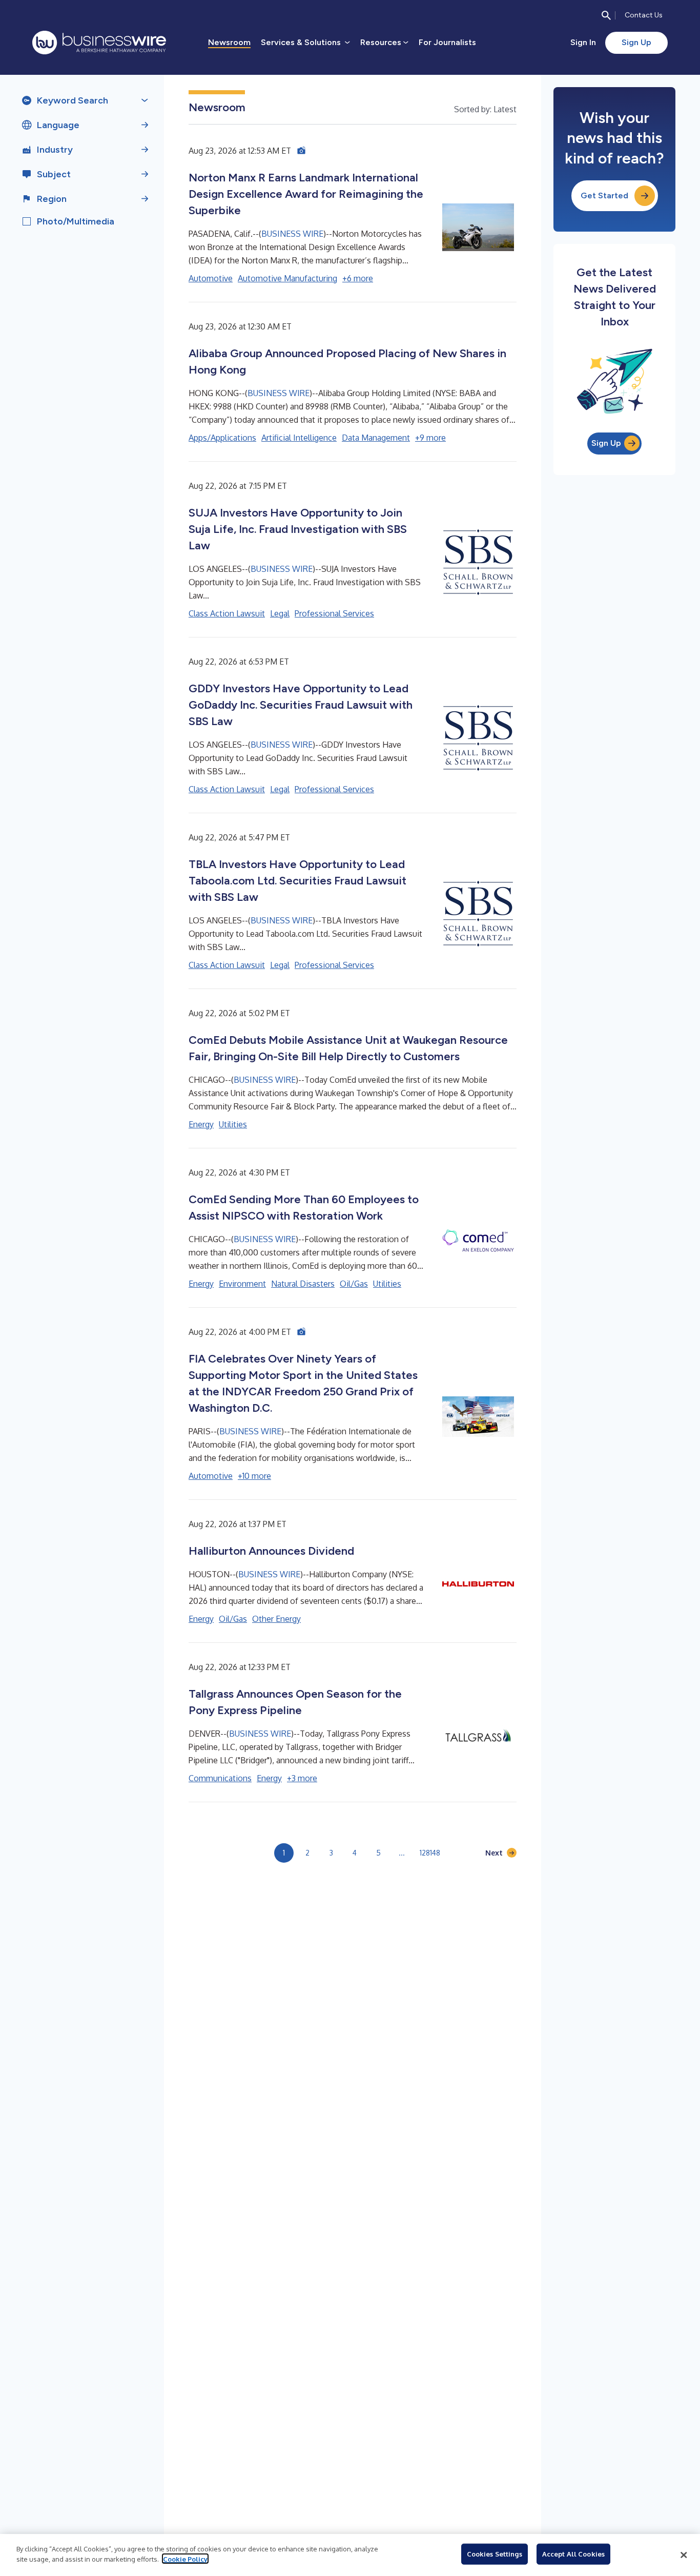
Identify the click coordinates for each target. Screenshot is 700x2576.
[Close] (684, 2555)
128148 (430, 1853)
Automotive (211, 278)
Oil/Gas (354, 1284)
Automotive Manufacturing (287, 278)
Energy (201, 1124)
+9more (430, 438)
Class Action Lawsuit (227, 613)
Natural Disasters (303, 1284)
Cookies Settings (495, 2554)
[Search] (606, 15)
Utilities (233, 1124)
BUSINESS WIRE (292, 234)
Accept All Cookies (573, 2554)
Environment (242, 1284)
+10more (254, 1476)
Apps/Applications (222, 438)
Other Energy (276, 1619)
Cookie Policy (185, 2559)
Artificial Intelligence (299, 438)
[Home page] (99, 43)
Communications (220, 1778)
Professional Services (334, 613)
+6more (358, 278)
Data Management (376, 438)
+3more (302, 1778)
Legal (280, 613)
